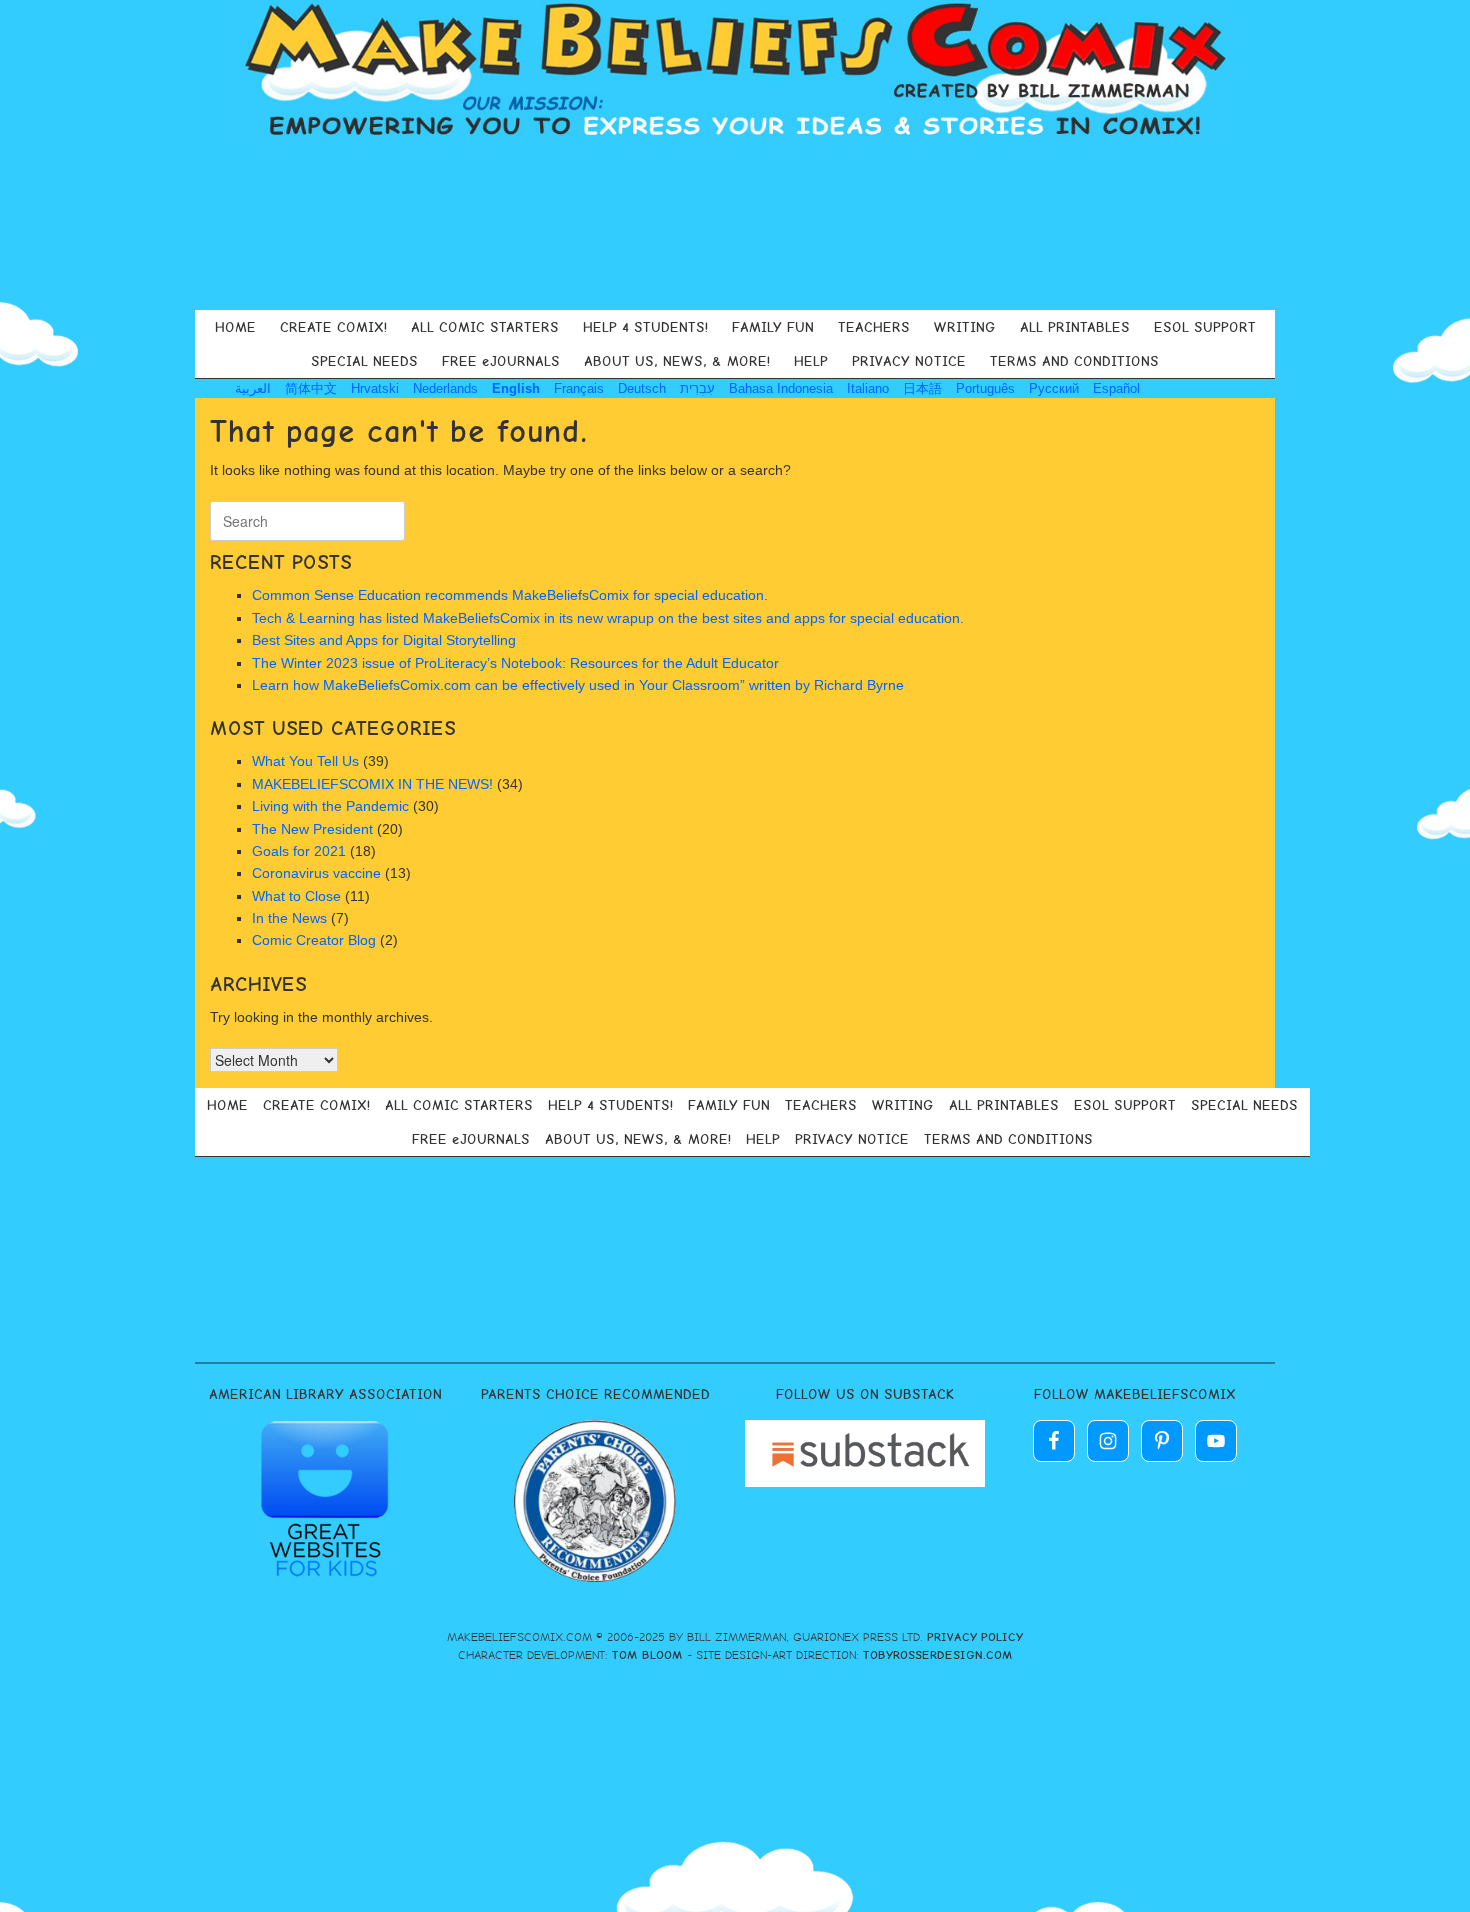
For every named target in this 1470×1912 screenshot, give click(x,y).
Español (1116, 388)
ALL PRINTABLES (1075, 327)
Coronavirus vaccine (316, 873)
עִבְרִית (697, 388)
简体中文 (311, 388)
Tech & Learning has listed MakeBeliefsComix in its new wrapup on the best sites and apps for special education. (610, 618)
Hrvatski (375, 388)
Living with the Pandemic (330, 806)
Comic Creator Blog (314, 940)
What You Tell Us (305, 761)
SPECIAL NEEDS (364, 361)
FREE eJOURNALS (501, 361)
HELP (811, 361)
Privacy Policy (975, 1637)
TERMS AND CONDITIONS (1074, 361)
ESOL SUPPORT (1205, 327)
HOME (235, 327)
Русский (1054, 388)
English (516, 388)
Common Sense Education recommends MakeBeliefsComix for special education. (512, 595)
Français (579, 388)
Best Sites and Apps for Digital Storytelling (384, 640)
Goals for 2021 (299, 851)
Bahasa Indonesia (781, 388)
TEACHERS (874, 327)
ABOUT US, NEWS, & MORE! (677, 361)
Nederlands (445, 388)
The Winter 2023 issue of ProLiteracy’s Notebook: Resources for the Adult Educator (515, 663)
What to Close (296, 896)
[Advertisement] (735, 224)
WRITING (965, 327)
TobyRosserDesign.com (938, 1655)
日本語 (922, 388)
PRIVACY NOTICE (909, 361)
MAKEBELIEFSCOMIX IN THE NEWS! (372, 784)
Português (985, 388)
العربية (253, 388)
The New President (312, 829)
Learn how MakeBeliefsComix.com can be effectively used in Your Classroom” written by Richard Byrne (578, 685)
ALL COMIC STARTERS (485, 327)
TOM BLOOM (647, 1655)
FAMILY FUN (773, 327)
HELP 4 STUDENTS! (645, 327)
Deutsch (642, 388)
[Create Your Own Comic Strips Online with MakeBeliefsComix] (735, 72)
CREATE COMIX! (333, 327)
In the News (289, 918)
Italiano (868, 388)
